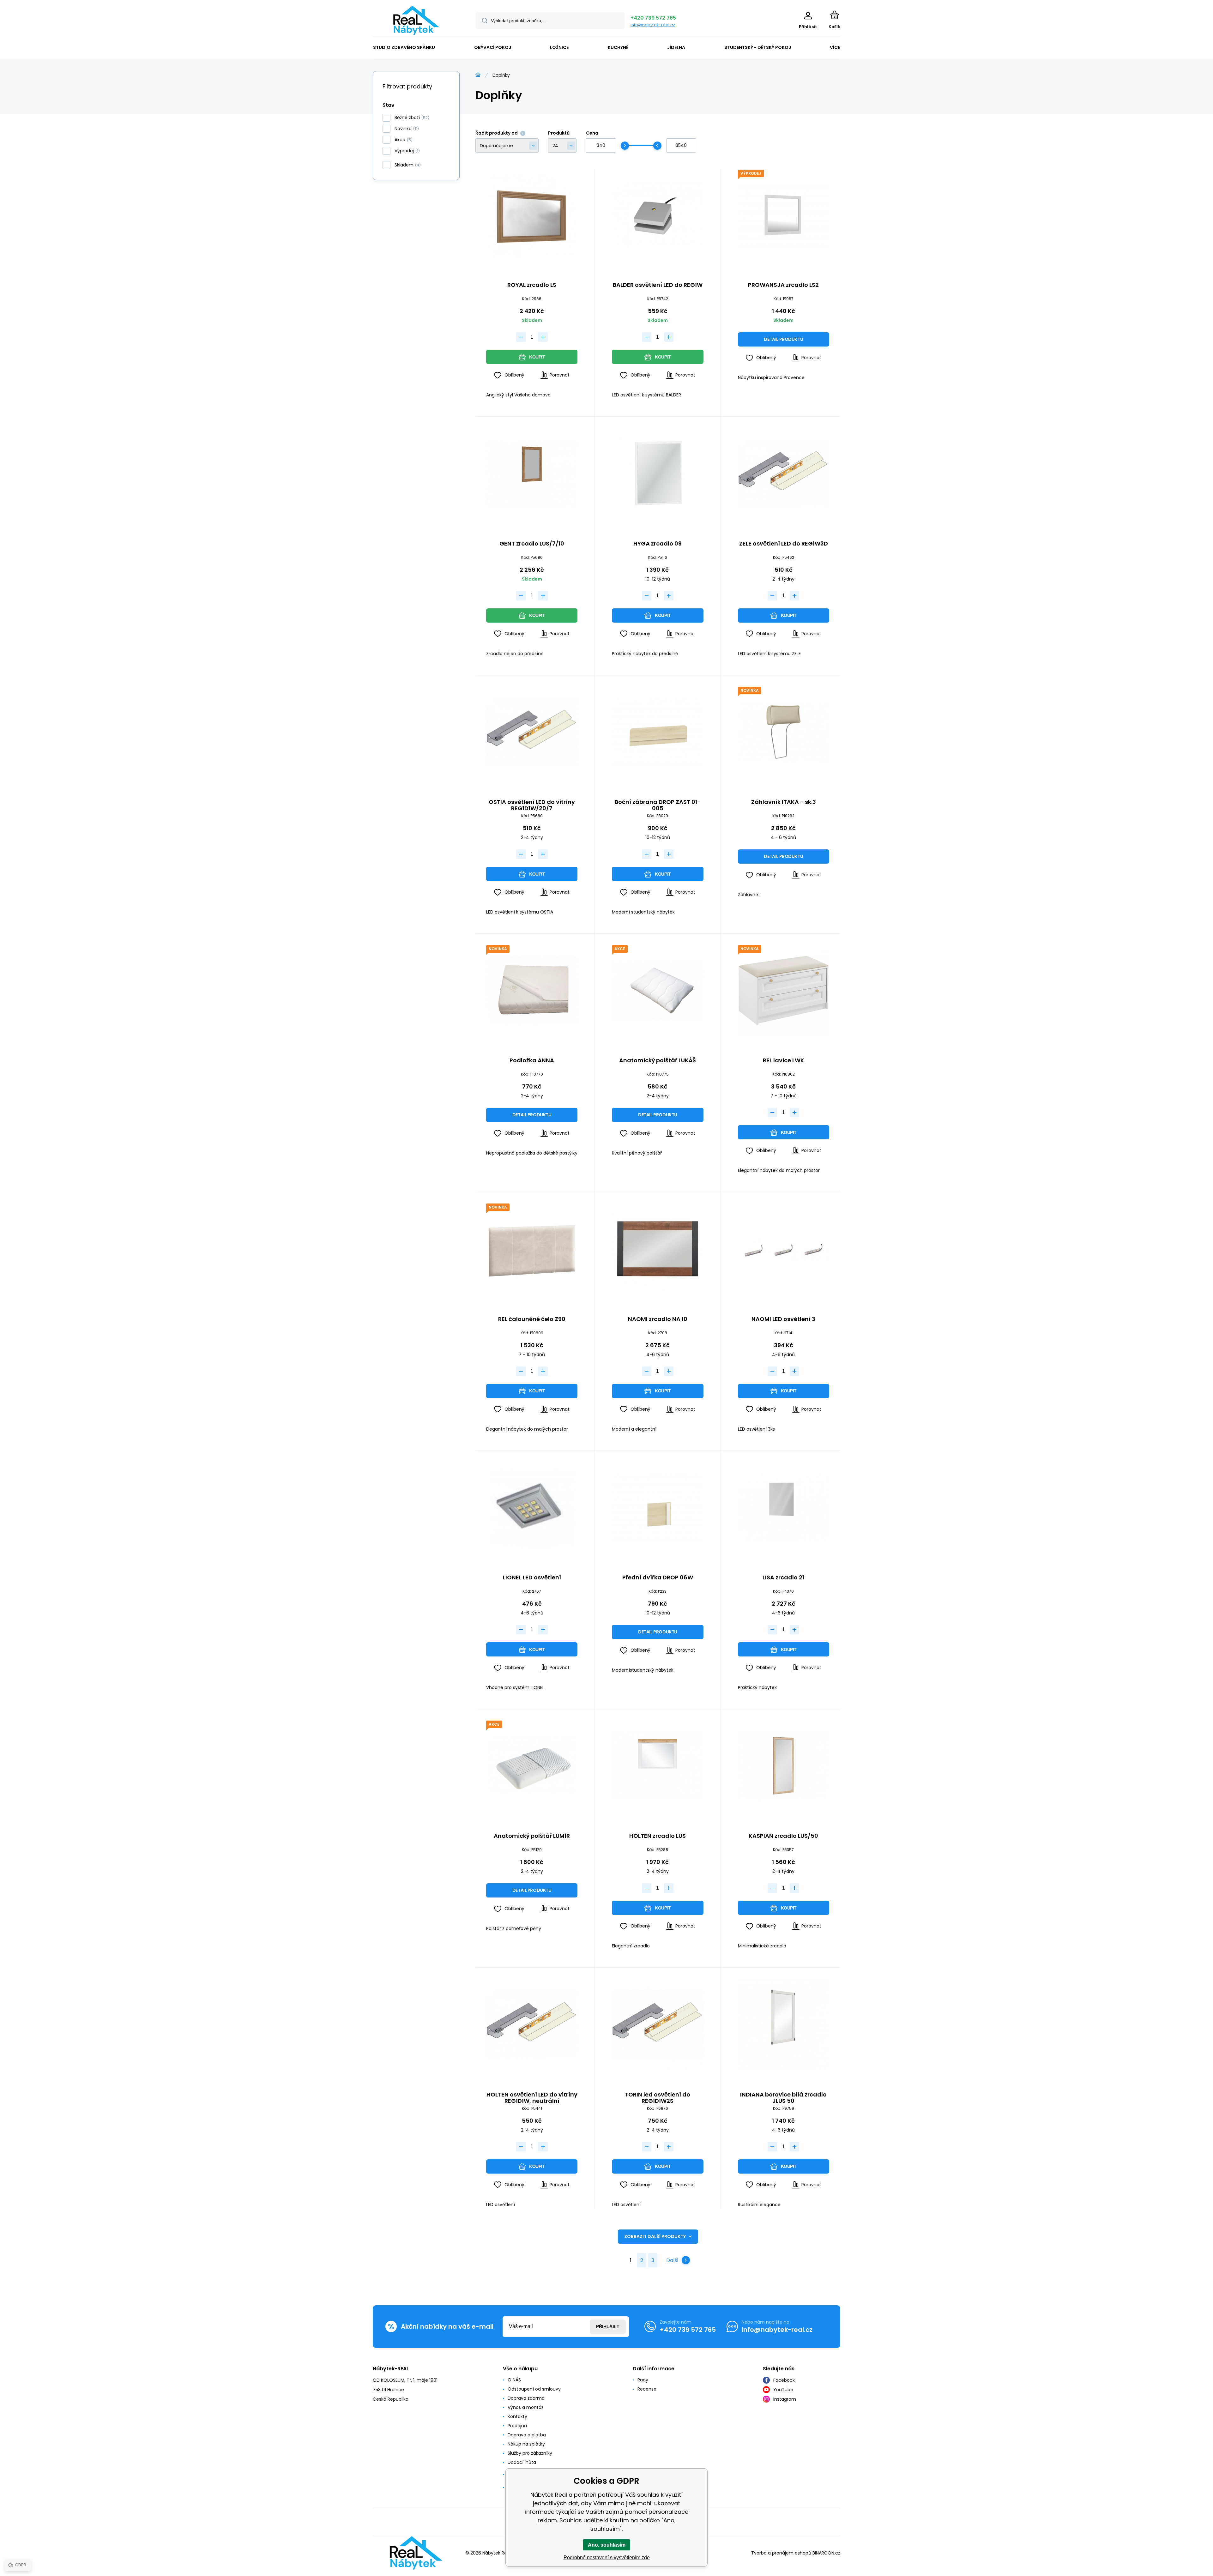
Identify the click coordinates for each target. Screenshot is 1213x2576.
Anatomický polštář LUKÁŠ (658, 1061)
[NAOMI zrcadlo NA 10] (658, 1249)
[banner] (416, 20)
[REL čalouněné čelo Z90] (532, 1249)
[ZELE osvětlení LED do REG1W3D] (784, 473)
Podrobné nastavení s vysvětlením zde (607, 2558)
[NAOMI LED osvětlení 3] (784, 1249)
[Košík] (834, 15)
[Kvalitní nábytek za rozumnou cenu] (478, 75)
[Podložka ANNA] (532, 990)
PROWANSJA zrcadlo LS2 (783, 285)
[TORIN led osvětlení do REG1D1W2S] (658, 2024)
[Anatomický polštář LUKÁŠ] (658, 990)
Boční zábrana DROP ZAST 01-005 (658, 805)
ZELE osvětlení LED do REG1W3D (784, 544)
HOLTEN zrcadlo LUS (658, 1836)
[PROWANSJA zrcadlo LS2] (784, 215)
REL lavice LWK (784, 1061)
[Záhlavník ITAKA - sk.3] (784, 732)
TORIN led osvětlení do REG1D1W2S (658, 2098)
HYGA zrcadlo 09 (658, 544)
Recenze (647, 2389)
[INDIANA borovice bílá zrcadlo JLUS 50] (784, 2024)
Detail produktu (783, 339)
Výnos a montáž (525, 2407)
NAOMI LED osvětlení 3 (783, 1319)
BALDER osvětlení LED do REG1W (658, 285)
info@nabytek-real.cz (653, 25)
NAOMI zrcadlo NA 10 (658, 1319)
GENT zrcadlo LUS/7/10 (532, 544)
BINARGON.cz (826, 2553)
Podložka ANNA (532, 1061)
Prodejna (517, 2426)
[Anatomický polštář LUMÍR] (532, 1766)
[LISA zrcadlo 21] (784, 1508)
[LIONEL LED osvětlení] (532, 1508)
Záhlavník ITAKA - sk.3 (784, 802)
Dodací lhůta (522, 2462)
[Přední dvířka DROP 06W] (658, 1508)
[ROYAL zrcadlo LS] (532, 215)
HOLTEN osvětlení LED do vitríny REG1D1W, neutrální (532, 2098)
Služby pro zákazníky (530, 2453)
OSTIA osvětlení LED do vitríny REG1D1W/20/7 (532, 805)
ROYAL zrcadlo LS (532, 285)
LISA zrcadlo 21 (783, 1578)
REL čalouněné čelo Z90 (532, 1319)
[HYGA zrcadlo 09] (658, 473)
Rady (643, 2380)
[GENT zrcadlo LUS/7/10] (532, 473)
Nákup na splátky (526, 2444)
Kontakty (517, 2416)
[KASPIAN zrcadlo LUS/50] (784, 1766)
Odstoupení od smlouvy (534, 2389)
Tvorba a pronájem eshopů (781, 2553)
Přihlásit (608, 2326)
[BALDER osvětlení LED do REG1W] (658, 215)
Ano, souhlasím (607, 2545)
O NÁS (514, 2380)
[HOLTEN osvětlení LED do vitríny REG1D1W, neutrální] (532, 2024)
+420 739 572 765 (653, 18)
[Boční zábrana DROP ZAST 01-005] (658, 732)
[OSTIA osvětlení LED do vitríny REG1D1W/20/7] (532, 732)
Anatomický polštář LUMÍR (532, 1836)
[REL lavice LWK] (784, 990)
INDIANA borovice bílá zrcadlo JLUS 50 (783, 2098)
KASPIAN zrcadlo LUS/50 (783, 1836)
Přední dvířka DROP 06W (658, 1578)
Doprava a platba (527, 2435)
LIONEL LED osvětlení (532, 1578)
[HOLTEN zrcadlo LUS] (658, 1766)
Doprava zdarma (526, 2398)
